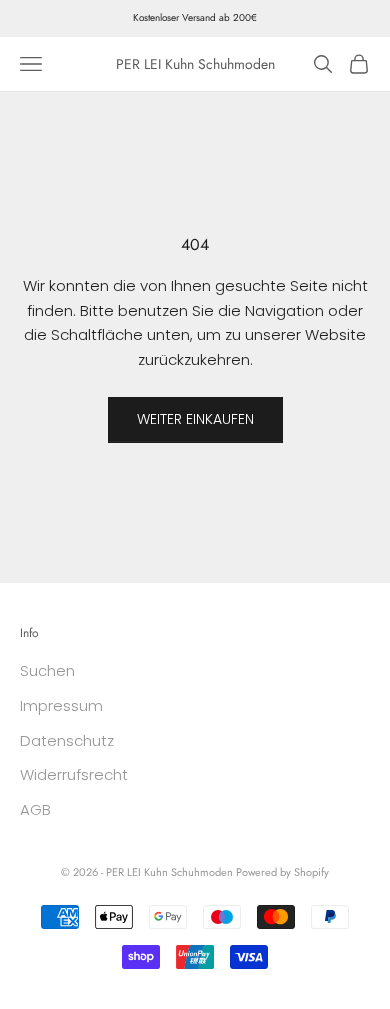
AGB (35, 809)
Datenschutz (67, 740)
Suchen (47, 670)
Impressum (61, 705)
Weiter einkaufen (195, 419)
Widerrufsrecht (74, 774)
